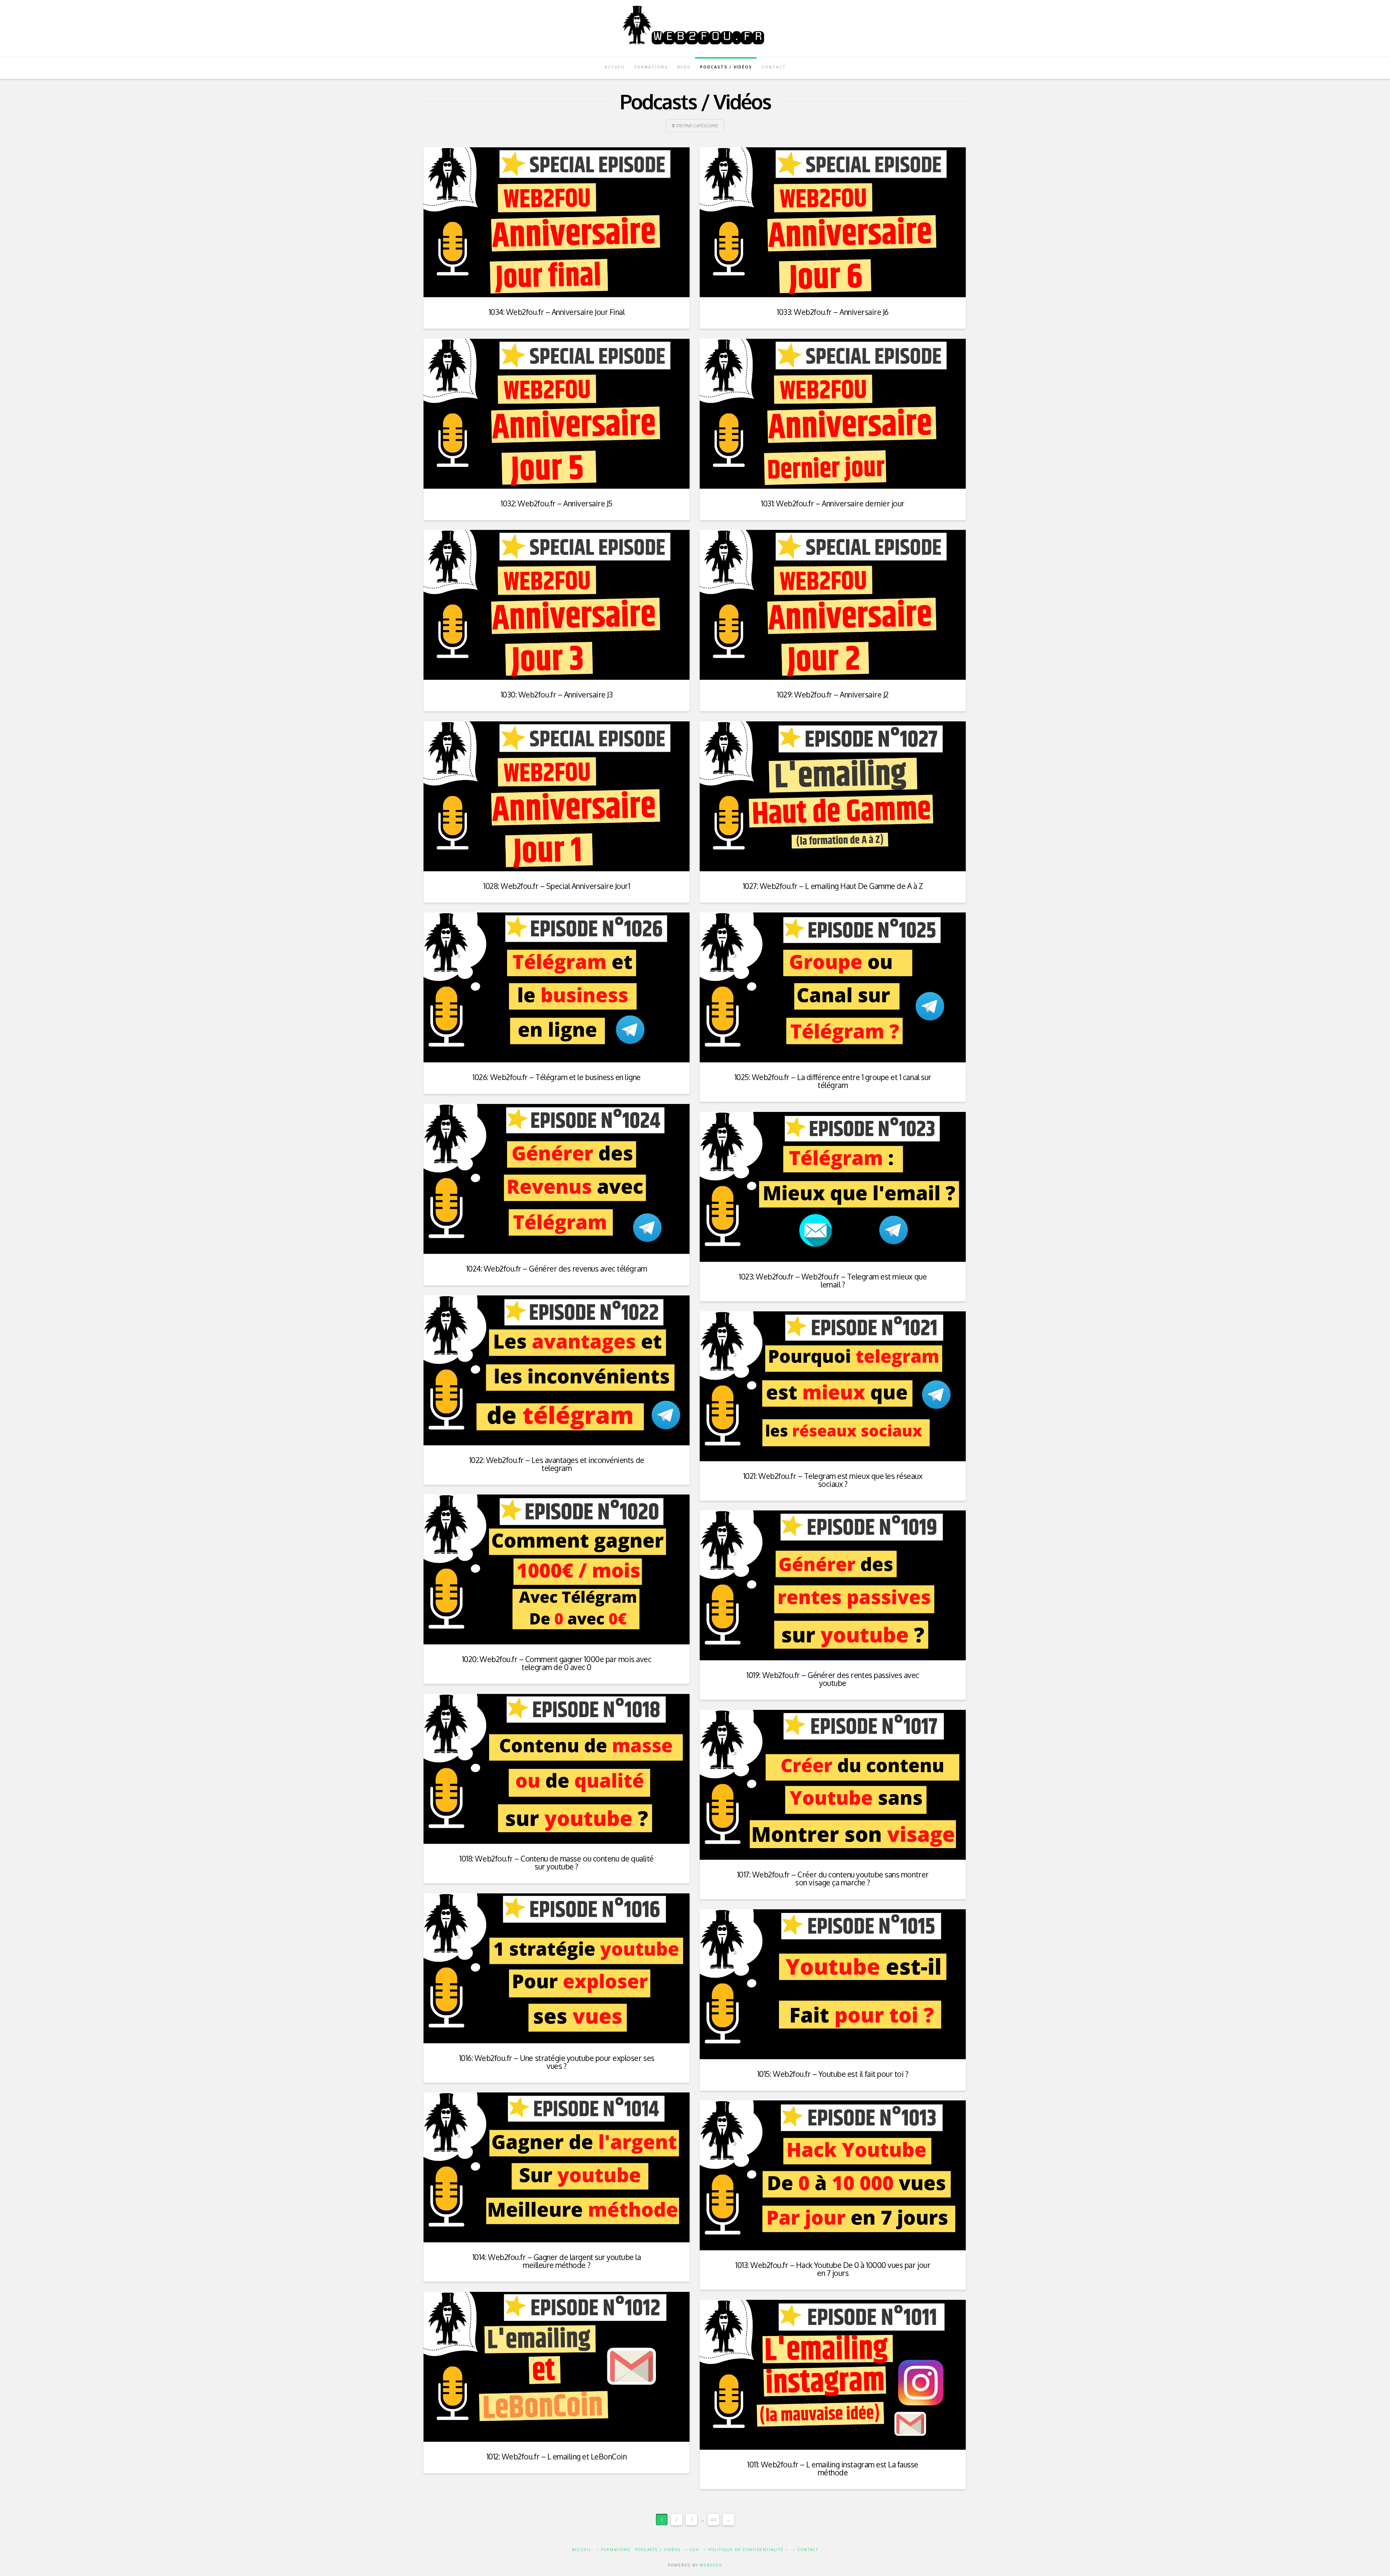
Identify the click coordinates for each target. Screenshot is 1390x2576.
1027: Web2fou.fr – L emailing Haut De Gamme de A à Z (833, 886)
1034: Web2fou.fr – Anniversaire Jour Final (557, 312)
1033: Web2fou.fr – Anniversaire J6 (833, 312)
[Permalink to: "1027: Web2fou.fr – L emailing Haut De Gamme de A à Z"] (833, 796)
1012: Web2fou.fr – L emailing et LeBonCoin (557, 2456)
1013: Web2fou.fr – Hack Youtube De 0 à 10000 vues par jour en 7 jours (833, 2269)
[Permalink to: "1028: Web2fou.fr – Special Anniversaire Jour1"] (557, 796)
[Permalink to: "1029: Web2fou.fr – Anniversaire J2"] (833, 605)
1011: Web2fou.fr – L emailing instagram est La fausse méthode (833, 2468)
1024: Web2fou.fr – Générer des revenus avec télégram (557, 1268)
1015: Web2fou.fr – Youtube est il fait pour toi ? (833, 2074)
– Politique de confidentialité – (746, 2550)
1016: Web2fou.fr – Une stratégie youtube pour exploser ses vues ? (557, 2062)
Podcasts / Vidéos (658, 2550)
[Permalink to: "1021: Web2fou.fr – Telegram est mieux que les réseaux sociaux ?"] (833, 1386)
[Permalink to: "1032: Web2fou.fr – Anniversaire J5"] (557, 414)
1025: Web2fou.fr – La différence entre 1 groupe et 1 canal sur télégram (833, 1081)
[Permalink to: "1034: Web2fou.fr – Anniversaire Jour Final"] (557, 222)
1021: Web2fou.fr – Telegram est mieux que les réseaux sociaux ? (833, 1480)
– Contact (806, 2550)
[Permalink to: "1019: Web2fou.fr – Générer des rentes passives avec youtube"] (833, 1585)
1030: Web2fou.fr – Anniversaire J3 (557, 694)
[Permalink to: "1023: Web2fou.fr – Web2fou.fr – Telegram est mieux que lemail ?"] (833, 1187)
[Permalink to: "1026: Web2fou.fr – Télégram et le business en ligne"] (557, 987)
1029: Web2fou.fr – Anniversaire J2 (833, 694)
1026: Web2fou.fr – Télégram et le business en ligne (556, 1077)
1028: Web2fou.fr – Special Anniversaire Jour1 (557, 886)
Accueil (582, 2550)
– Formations (613, 2550)
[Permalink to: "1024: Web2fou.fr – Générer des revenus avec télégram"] (557, 1179)
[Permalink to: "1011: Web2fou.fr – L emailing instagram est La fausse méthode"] (833, 2375)
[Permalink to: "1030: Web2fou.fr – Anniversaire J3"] (557, 605)
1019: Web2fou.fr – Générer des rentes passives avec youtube (833, 1679)
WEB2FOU (711, 2565)
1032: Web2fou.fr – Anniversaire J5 (557, 503)
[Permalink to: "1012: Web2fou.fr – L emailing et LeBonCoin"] (557, 2367)
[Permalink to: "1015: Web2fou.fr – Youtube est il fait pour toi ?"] (833, 1984)
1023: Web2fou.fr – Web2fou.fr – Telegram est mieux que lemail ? (833, 1280)
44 (713, 2520)
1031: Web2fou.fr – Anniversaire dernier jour (833, 503)
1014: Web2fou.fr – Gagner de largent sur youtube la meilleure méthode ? (557, 2261)
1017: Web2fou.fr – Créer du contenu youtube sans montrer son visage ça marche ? (833, 1878)
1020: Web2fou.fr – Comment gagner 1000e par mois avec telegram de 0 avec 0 (557, 1663)
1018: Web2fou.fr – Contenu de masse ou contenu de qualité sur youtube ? (556, 1862)
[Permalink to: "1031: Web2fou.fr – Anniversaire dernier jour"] (833, 414)
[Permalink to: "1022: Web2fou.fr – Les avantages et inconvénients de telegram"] (557, 1370)
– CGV (692, 2550)
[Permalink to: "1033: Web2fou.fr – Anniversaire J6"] (833, 222)
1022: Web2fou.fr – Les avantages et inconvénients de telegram (557, 1464)
